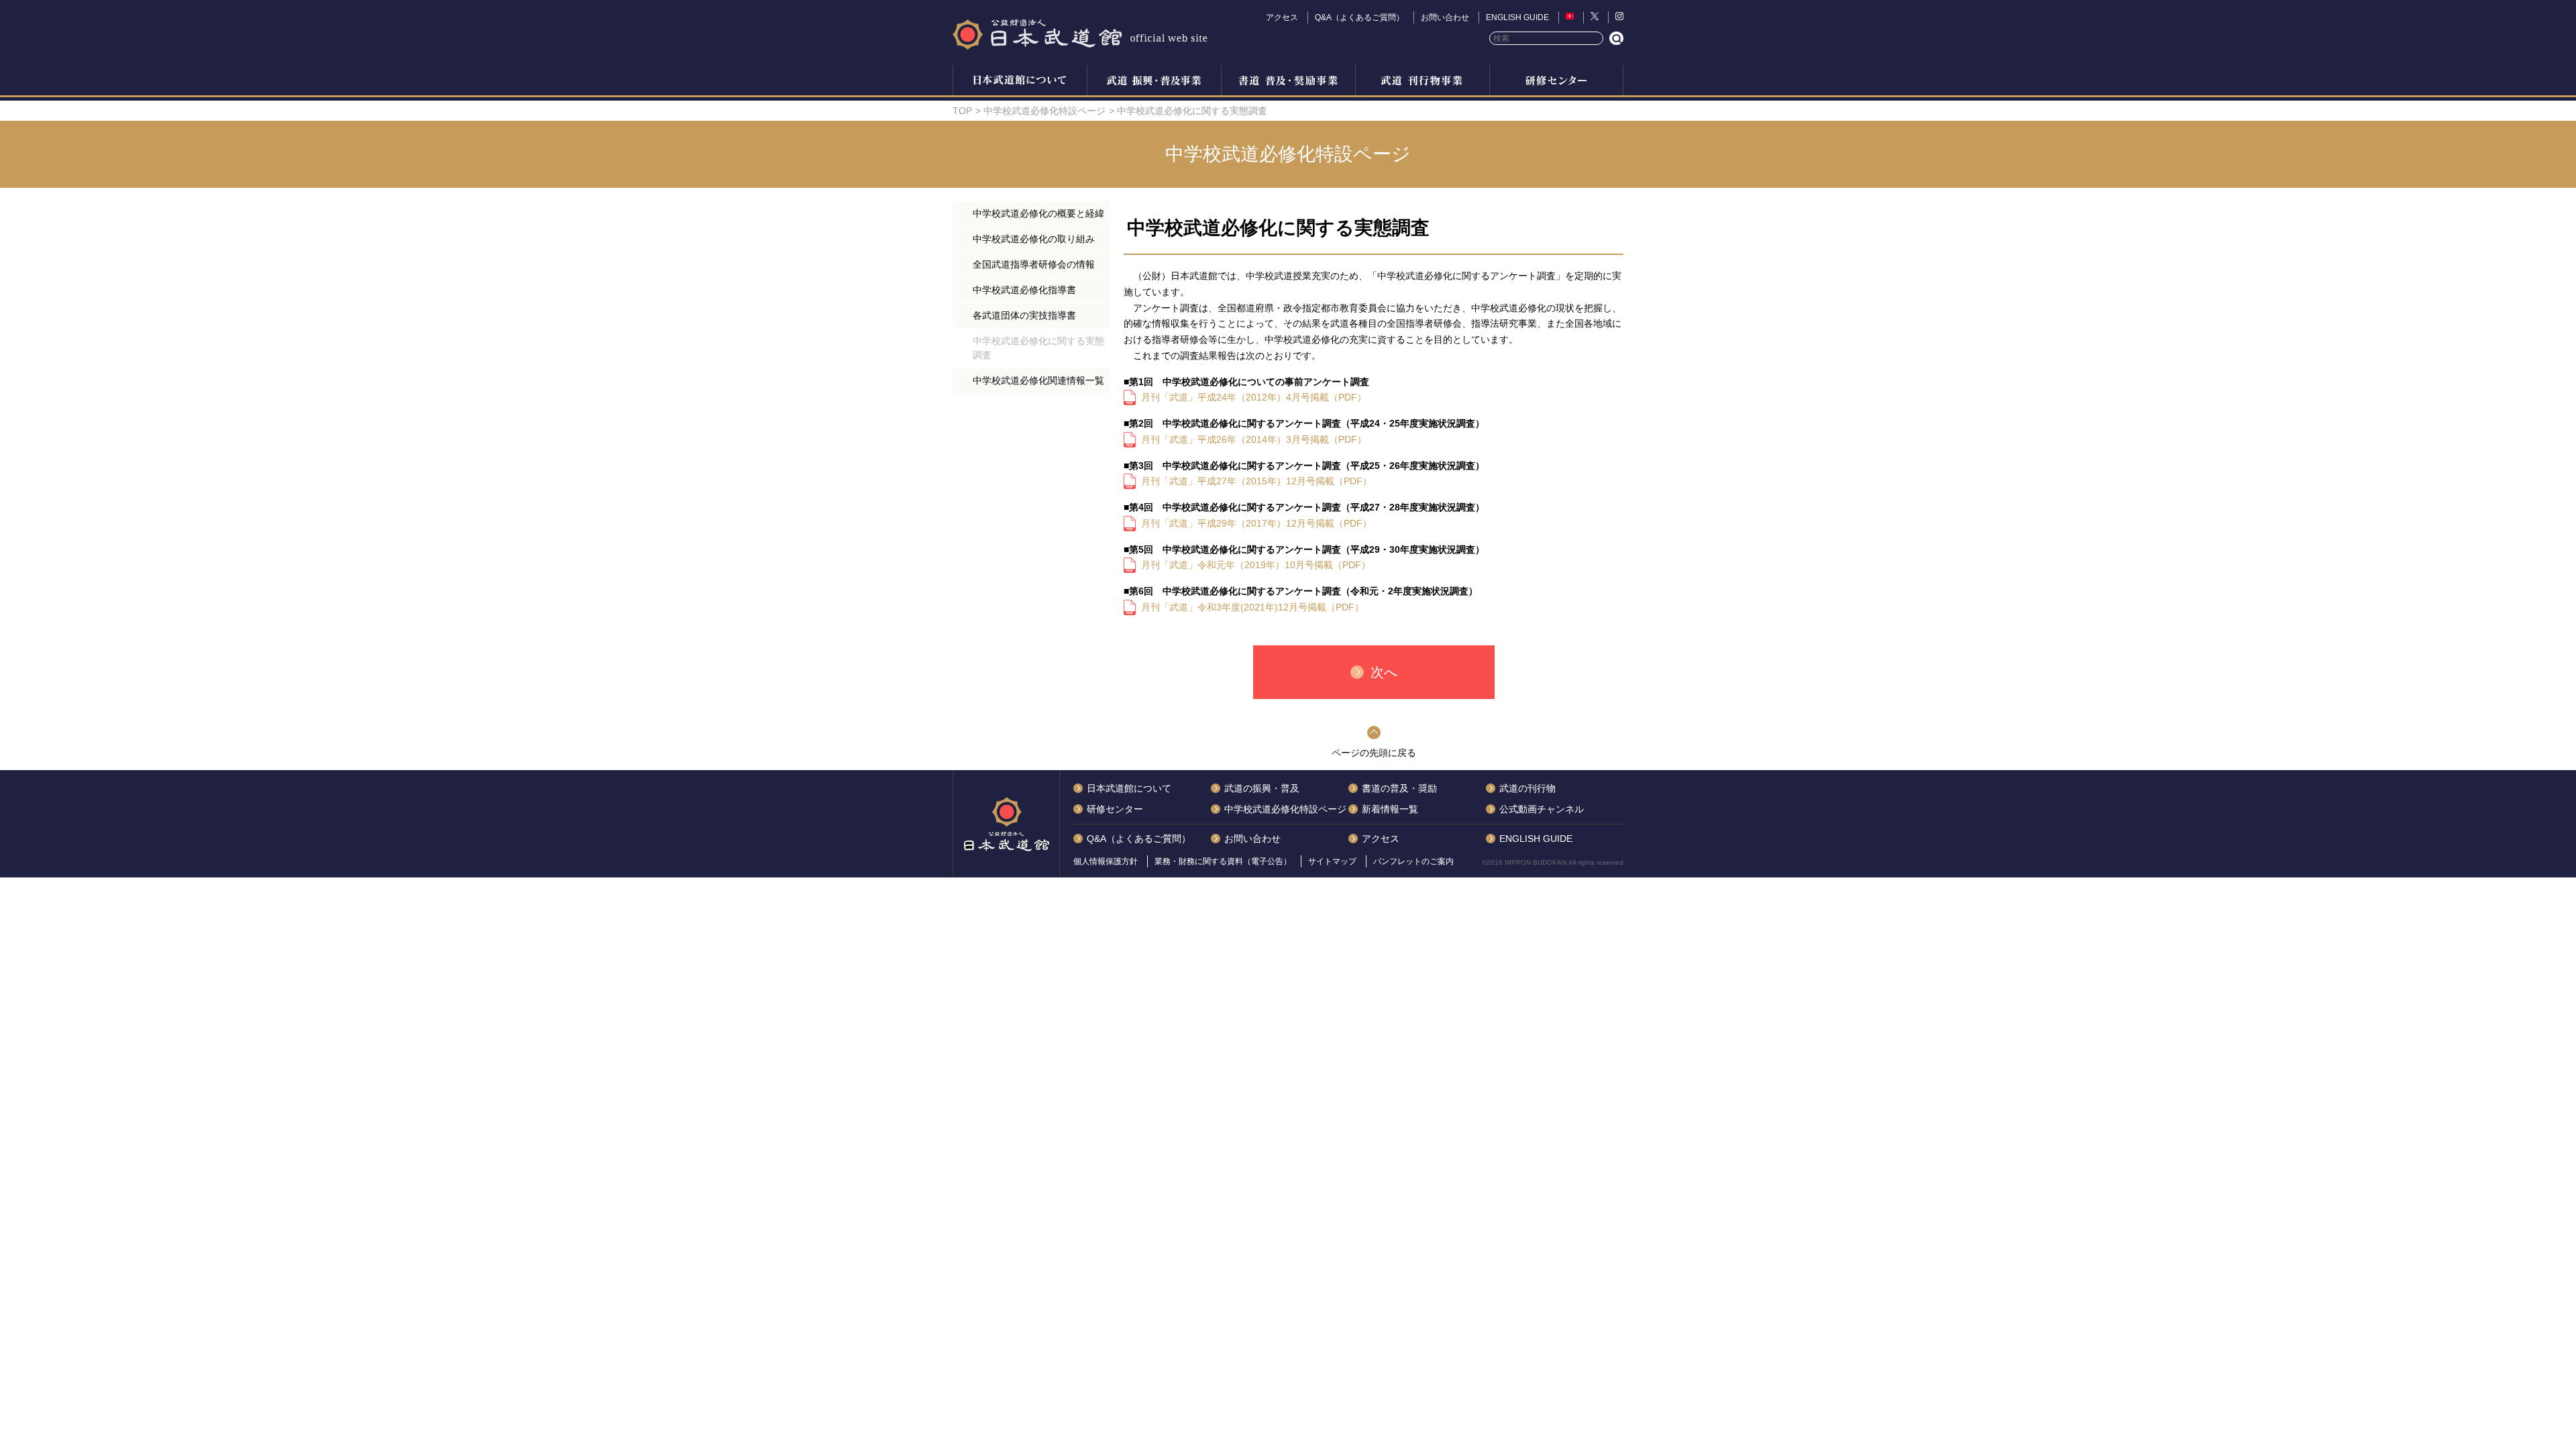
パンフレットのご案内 (1413, 861)
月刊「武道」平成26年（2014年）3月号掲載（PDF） (1254, 439)
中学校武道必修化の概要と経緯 (1038, 213)
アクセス (1282, 17)
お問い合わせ (1445, 17)
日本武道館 (1080, 34)
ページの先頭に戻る (1374, 753)
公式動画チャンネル (1542, 809)
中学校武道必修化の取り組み (1034, 239)
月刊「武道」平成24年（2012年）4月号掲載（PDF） (1254, 397)
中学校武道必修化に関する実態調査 (1038, 348)
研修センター (1556, 82)
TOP (962, 111)
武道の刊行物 (1527, 788)
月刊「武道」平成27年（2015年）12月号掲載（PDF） (1256, 481)
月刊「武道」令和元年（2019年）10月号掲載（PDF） (1256, 565)
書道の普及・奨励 (1288, 82)
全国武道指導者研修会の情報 (1034, 264)
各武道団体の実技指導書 (1024, 315)
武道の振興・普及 (1154, 82)
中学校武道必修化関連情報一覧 (1038, 380)
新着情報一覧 (1390, 809)
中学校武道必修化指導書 (1024, 290)
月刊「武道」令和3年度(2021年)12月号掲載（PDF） (1252, 607)
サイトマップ (1332, 861)
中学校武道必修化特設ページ (1044, 111)
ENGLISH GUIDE (1517, 17)
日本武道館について (1020, 82)
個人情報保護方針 (1106, 861)
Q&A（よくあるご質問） (1359, 17)
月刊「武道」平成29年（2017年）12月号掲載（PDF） (1256, 523)
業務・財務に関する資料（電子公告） (1223, 861)
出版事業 (1422, 82)
